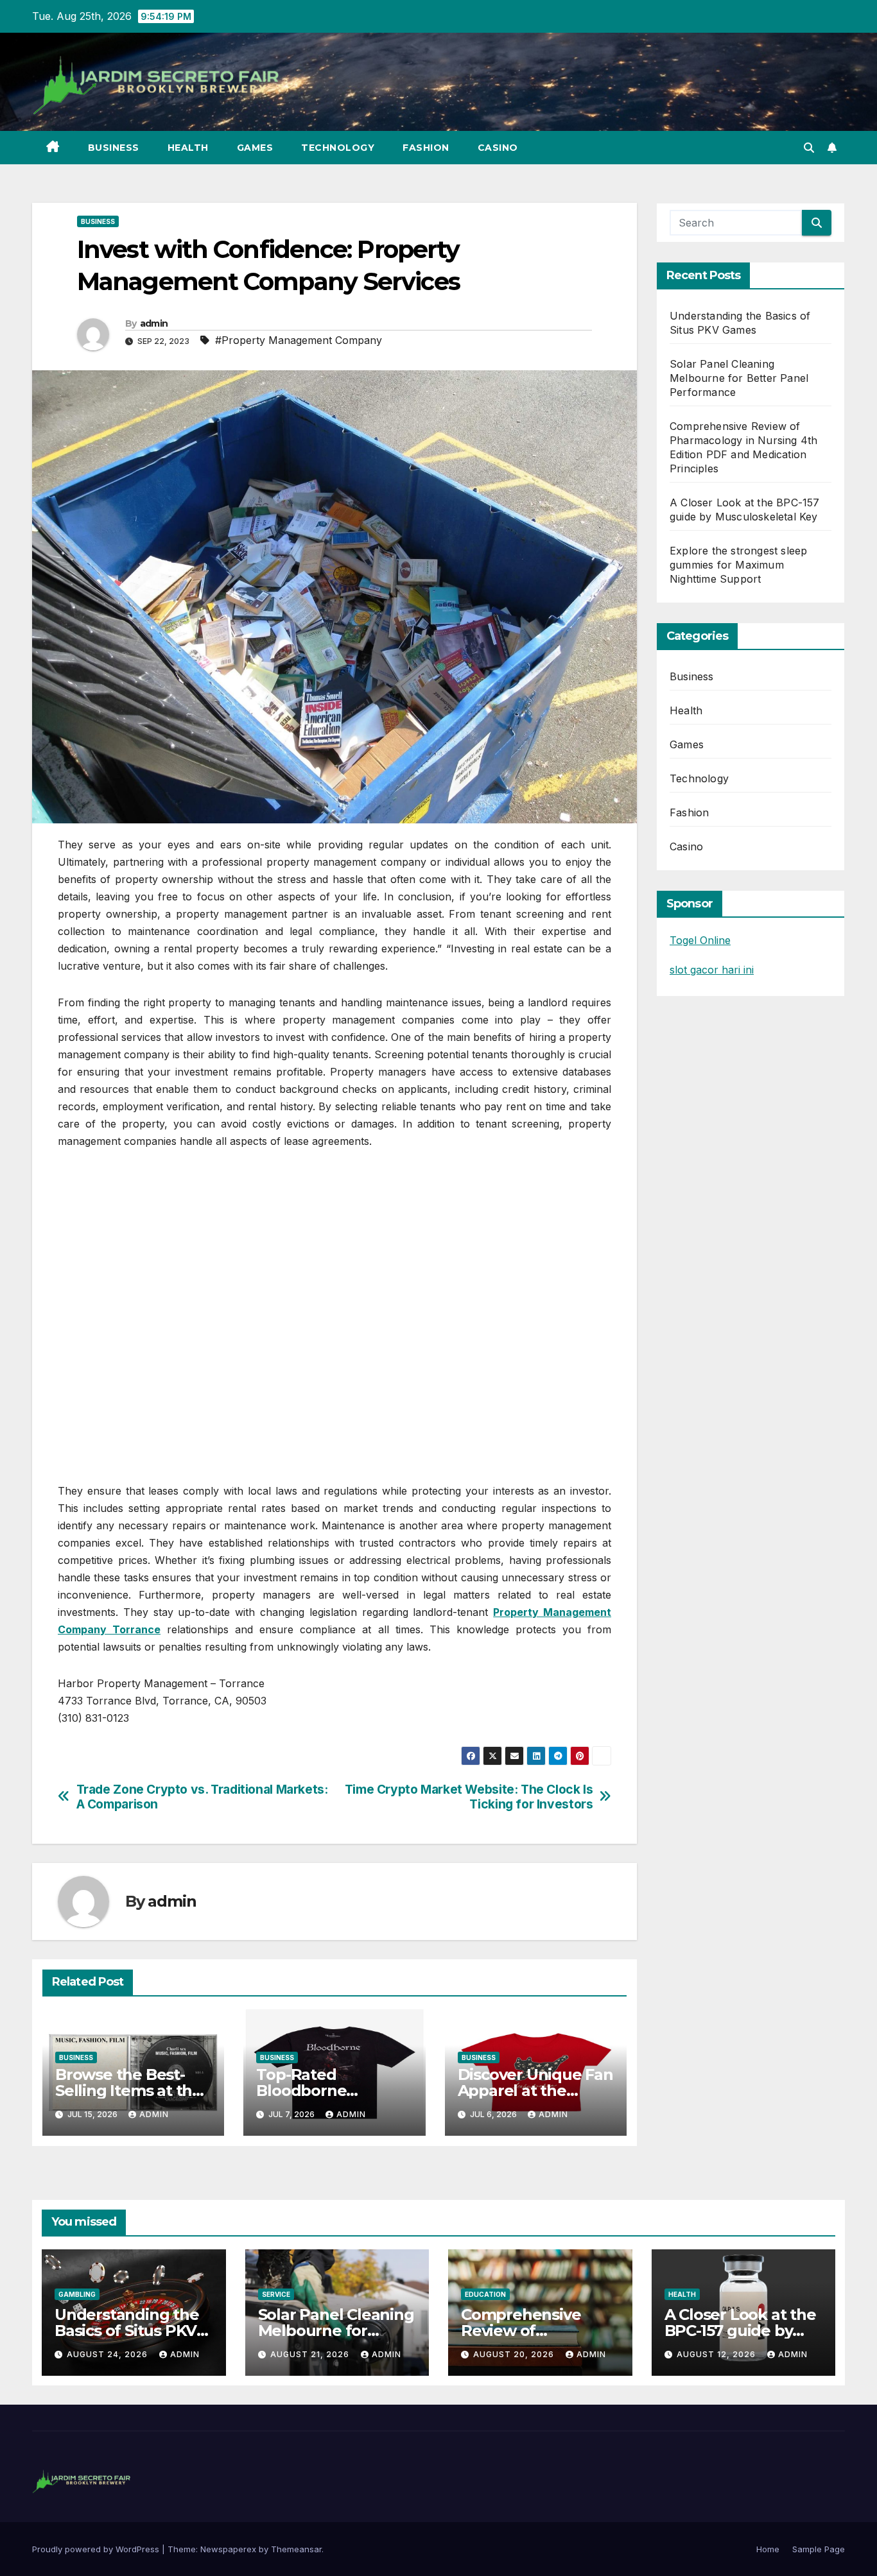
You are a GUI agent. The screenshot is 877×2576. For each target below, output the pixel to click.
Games (255, 148)
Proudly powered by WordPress (97, 2549)
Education (485, 2294)
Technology (338, 148)
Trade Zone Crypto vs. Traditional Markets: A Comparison (202, 1797)
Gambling (77, 2294)
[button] (809, 148)
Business (114, 148)
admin (154, 323)
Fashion (426, 148)
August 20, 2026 (515, 2354)
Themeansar (296, 2549)
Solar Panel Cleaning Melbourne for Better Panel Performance (739, 378)
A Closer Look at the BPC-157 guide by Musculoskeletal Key (742, 2331)
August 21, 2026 (311, 2354)
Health (188, 148)
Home (768, 2549)
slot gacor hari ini (712, 970)
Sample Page (819, 2549)
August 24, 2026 (109, 2354)
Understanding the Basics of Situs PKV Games (127, 2331)
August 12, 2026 (717, 2354)
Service (276, 2294)
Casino (498, 148)
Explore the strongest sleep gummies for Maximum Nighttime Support (738, 565)
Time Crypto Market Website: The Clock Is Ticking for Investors (469, 1797)
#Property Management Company (299, 340)
